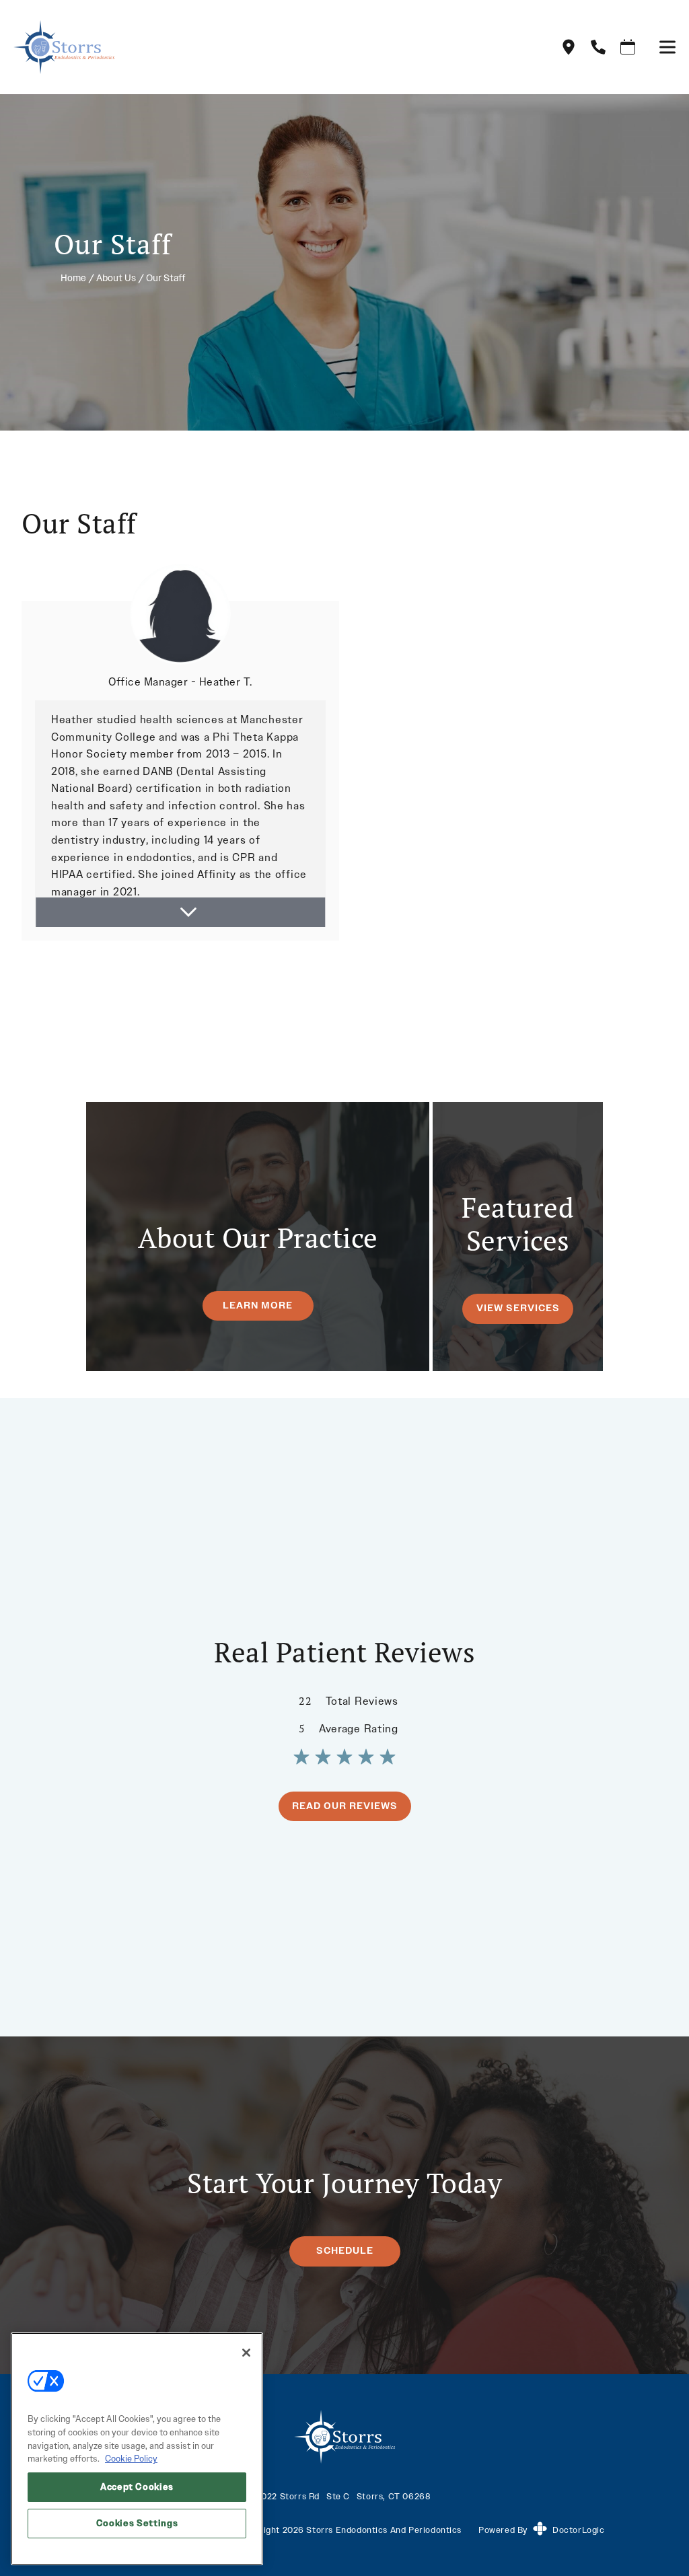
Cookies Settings (137, 2523)
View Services (518, 1308)
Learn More (258, 1305)
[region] (137, 2449)
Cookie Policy (131, 2459)
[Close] (246, 2353)
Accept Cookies (137, 2487)
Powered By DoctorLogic (541, 2530)
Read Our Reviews (345, 1806)
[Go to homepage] (270, 47)
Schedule (345, 2251)
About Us (116, 278)
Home (73, 278)
